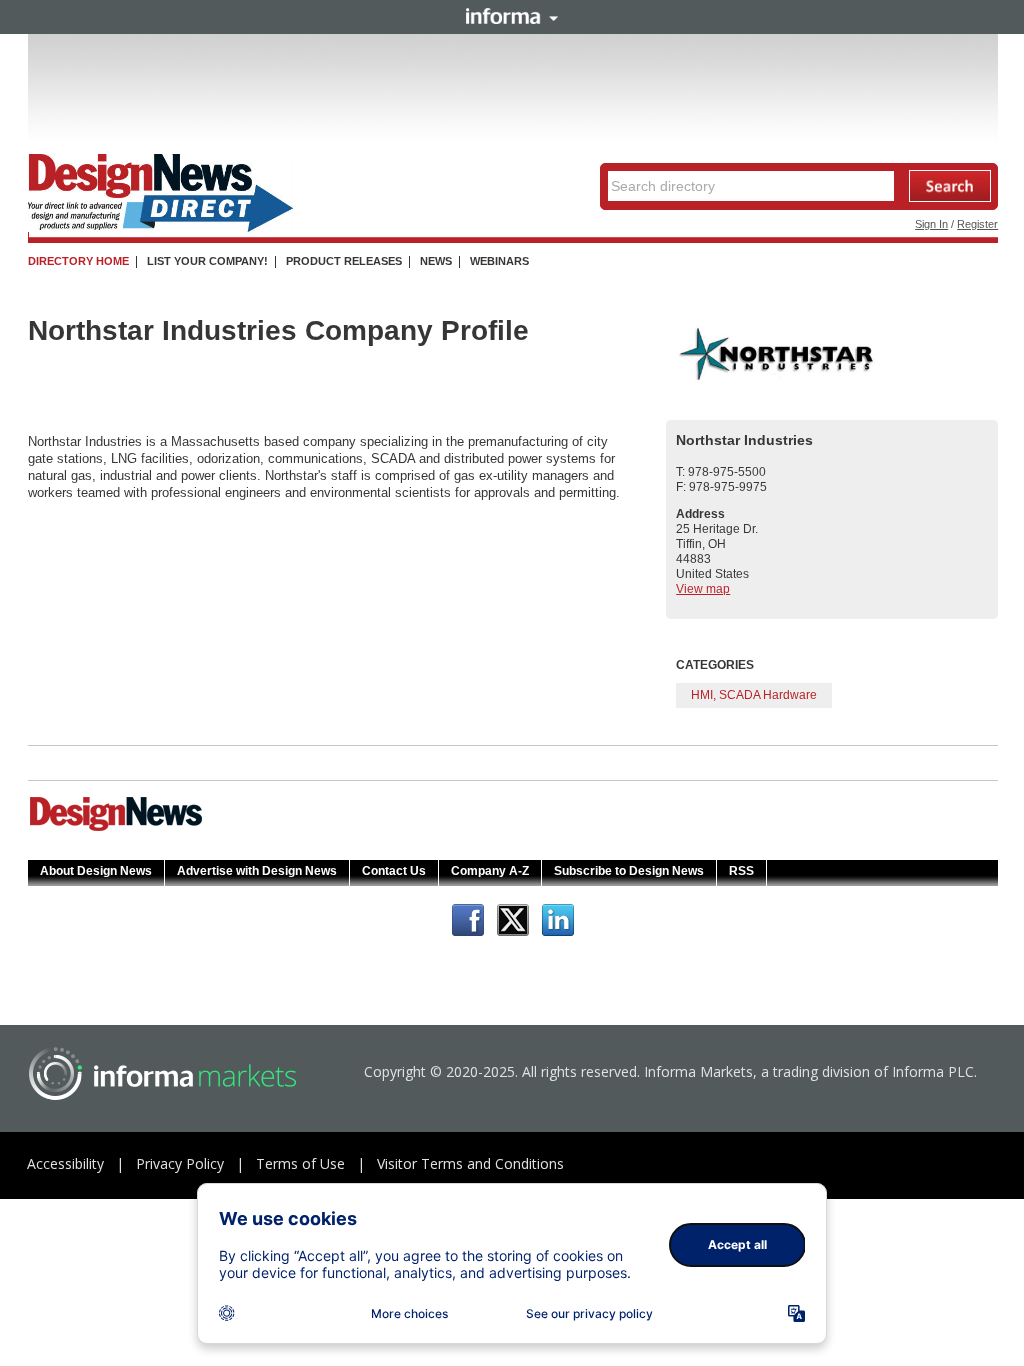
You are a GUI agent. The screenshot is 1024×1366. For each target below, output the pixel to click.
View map (703, 589)
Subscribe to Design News (629, 871)
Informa (512, 16)
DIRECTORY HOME (78, 261)
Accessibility (65, 1163)
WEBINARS (499, 261)
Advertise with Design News (257, 871)
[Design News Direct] (160, 228)
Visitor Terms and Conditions (470, 1163)
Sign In (931, 224)
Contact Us (394, 871)
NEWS (436, 261)
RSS (741, 871)
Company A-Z (490, 871)
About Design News (96, 871)
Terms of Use (300, 1163)
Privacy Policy (180, 1163)
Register (977, 224)
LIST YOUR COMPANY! (207, 261)
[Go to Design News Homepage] (116, 829)
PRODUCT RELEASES (344, 261)
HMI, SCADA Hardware (754, 695)
